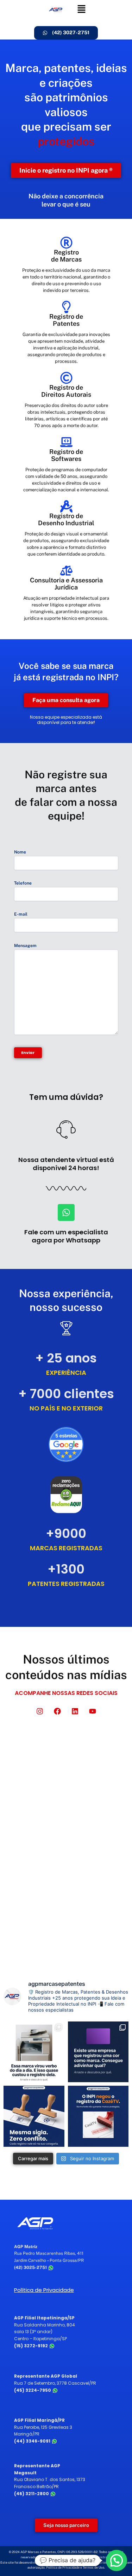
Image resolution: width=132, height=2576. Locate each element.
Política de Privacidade (44, 2290)
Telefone (23, 883)
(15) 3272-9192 (32, 2346)
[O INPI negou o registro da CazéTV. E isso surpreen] (98, 2116)
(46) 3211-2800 (32, 2494)
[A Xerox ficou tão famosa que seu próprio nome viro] (34, 2052)
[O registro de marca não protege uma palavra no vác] (34, 2116)
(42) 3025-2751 (31, 2268)
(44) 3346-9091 (33, 2441)
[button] (81, 9)
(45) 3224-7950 (33, 2390)
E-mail (21, 914)
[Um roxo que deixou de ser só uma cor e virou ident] (98, 2052)
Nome (20, 852)
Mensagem (25, 946)
